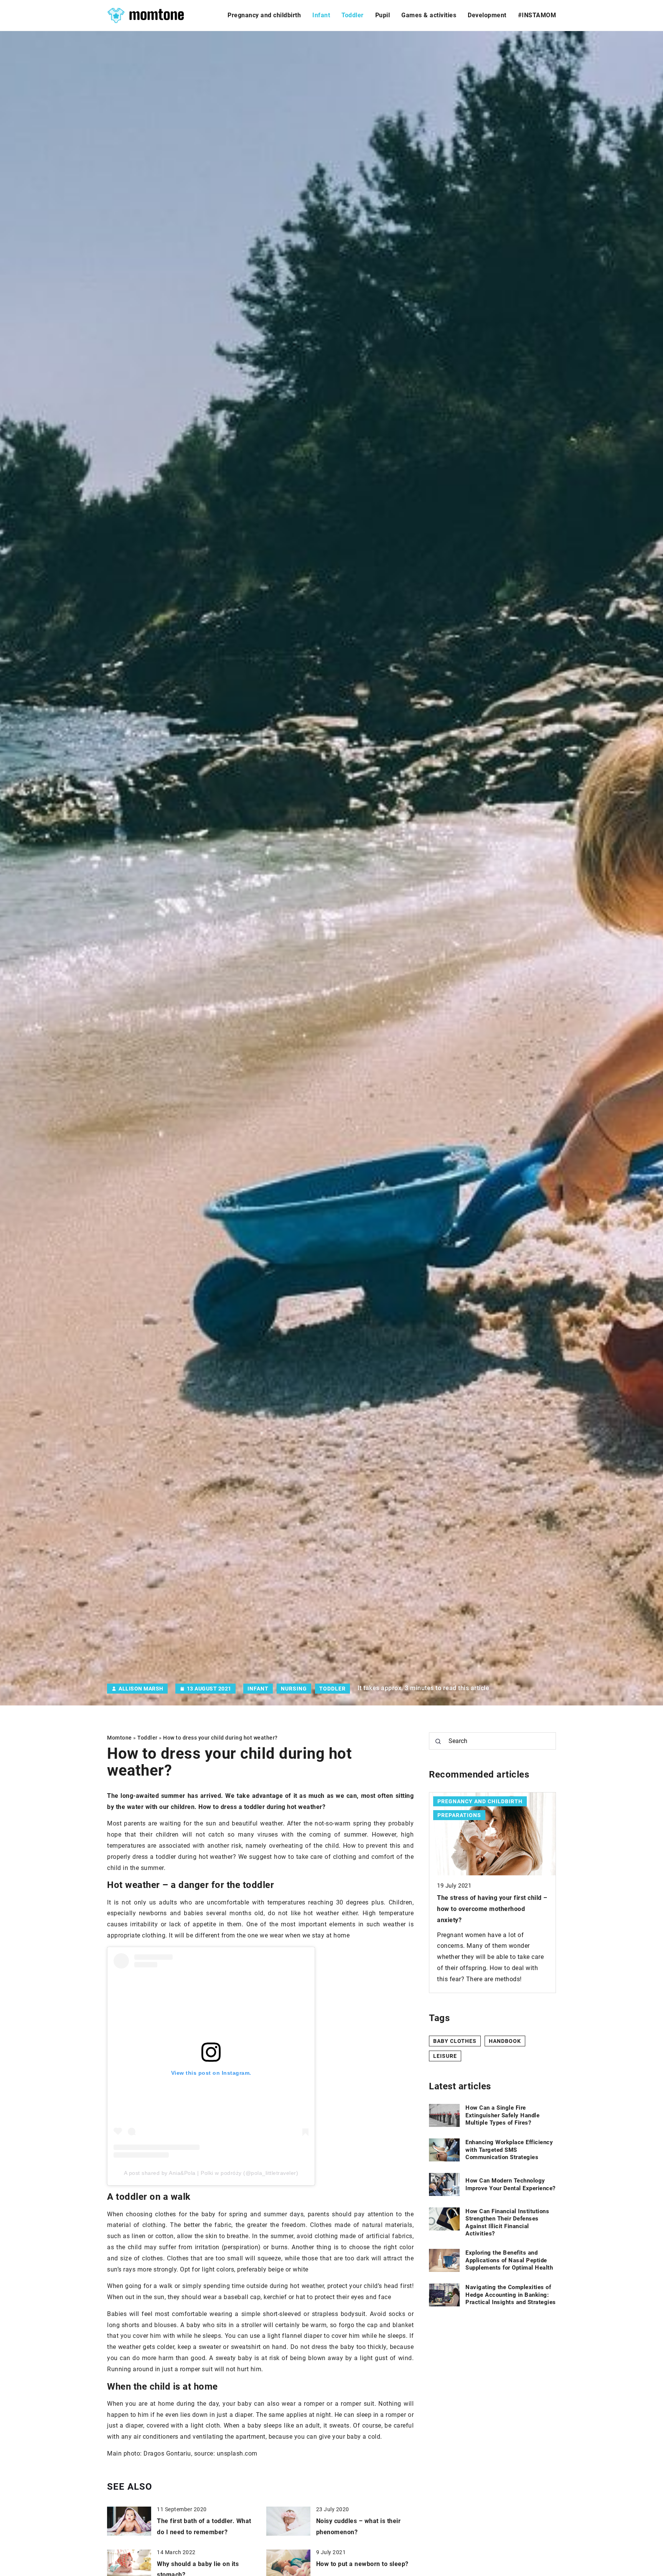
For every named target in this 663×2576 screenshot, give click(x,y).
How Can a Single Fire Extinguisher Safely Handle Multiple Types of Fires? (502, 2115)
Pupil (383, 15)
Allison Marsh (141, 1689)
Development (487, 15)
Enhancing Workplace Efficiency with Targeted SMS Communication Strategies (509, 2150)
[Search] (438, 1741)
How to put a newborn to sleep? (362, 2564)
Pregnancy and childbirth (264, 15)
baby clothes (455, 2041)
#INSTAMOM (537, 15)
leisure (445, 2056)
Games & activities (429, 15)
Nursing (294, 1689)
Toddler (353, 15)
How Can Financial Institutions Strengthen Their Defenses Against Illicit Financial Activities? (507, 2222)
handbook (505, 2041)
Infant (321, 15)
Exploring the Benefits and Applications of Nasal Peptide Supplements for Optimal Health (509, 2260)
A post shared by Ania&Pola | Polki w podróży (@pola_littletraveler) (211, 2173)
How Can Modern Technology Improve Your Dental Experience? (510, 2184)
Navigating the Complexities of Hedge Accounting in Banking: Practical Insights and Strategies (511, 2295)
